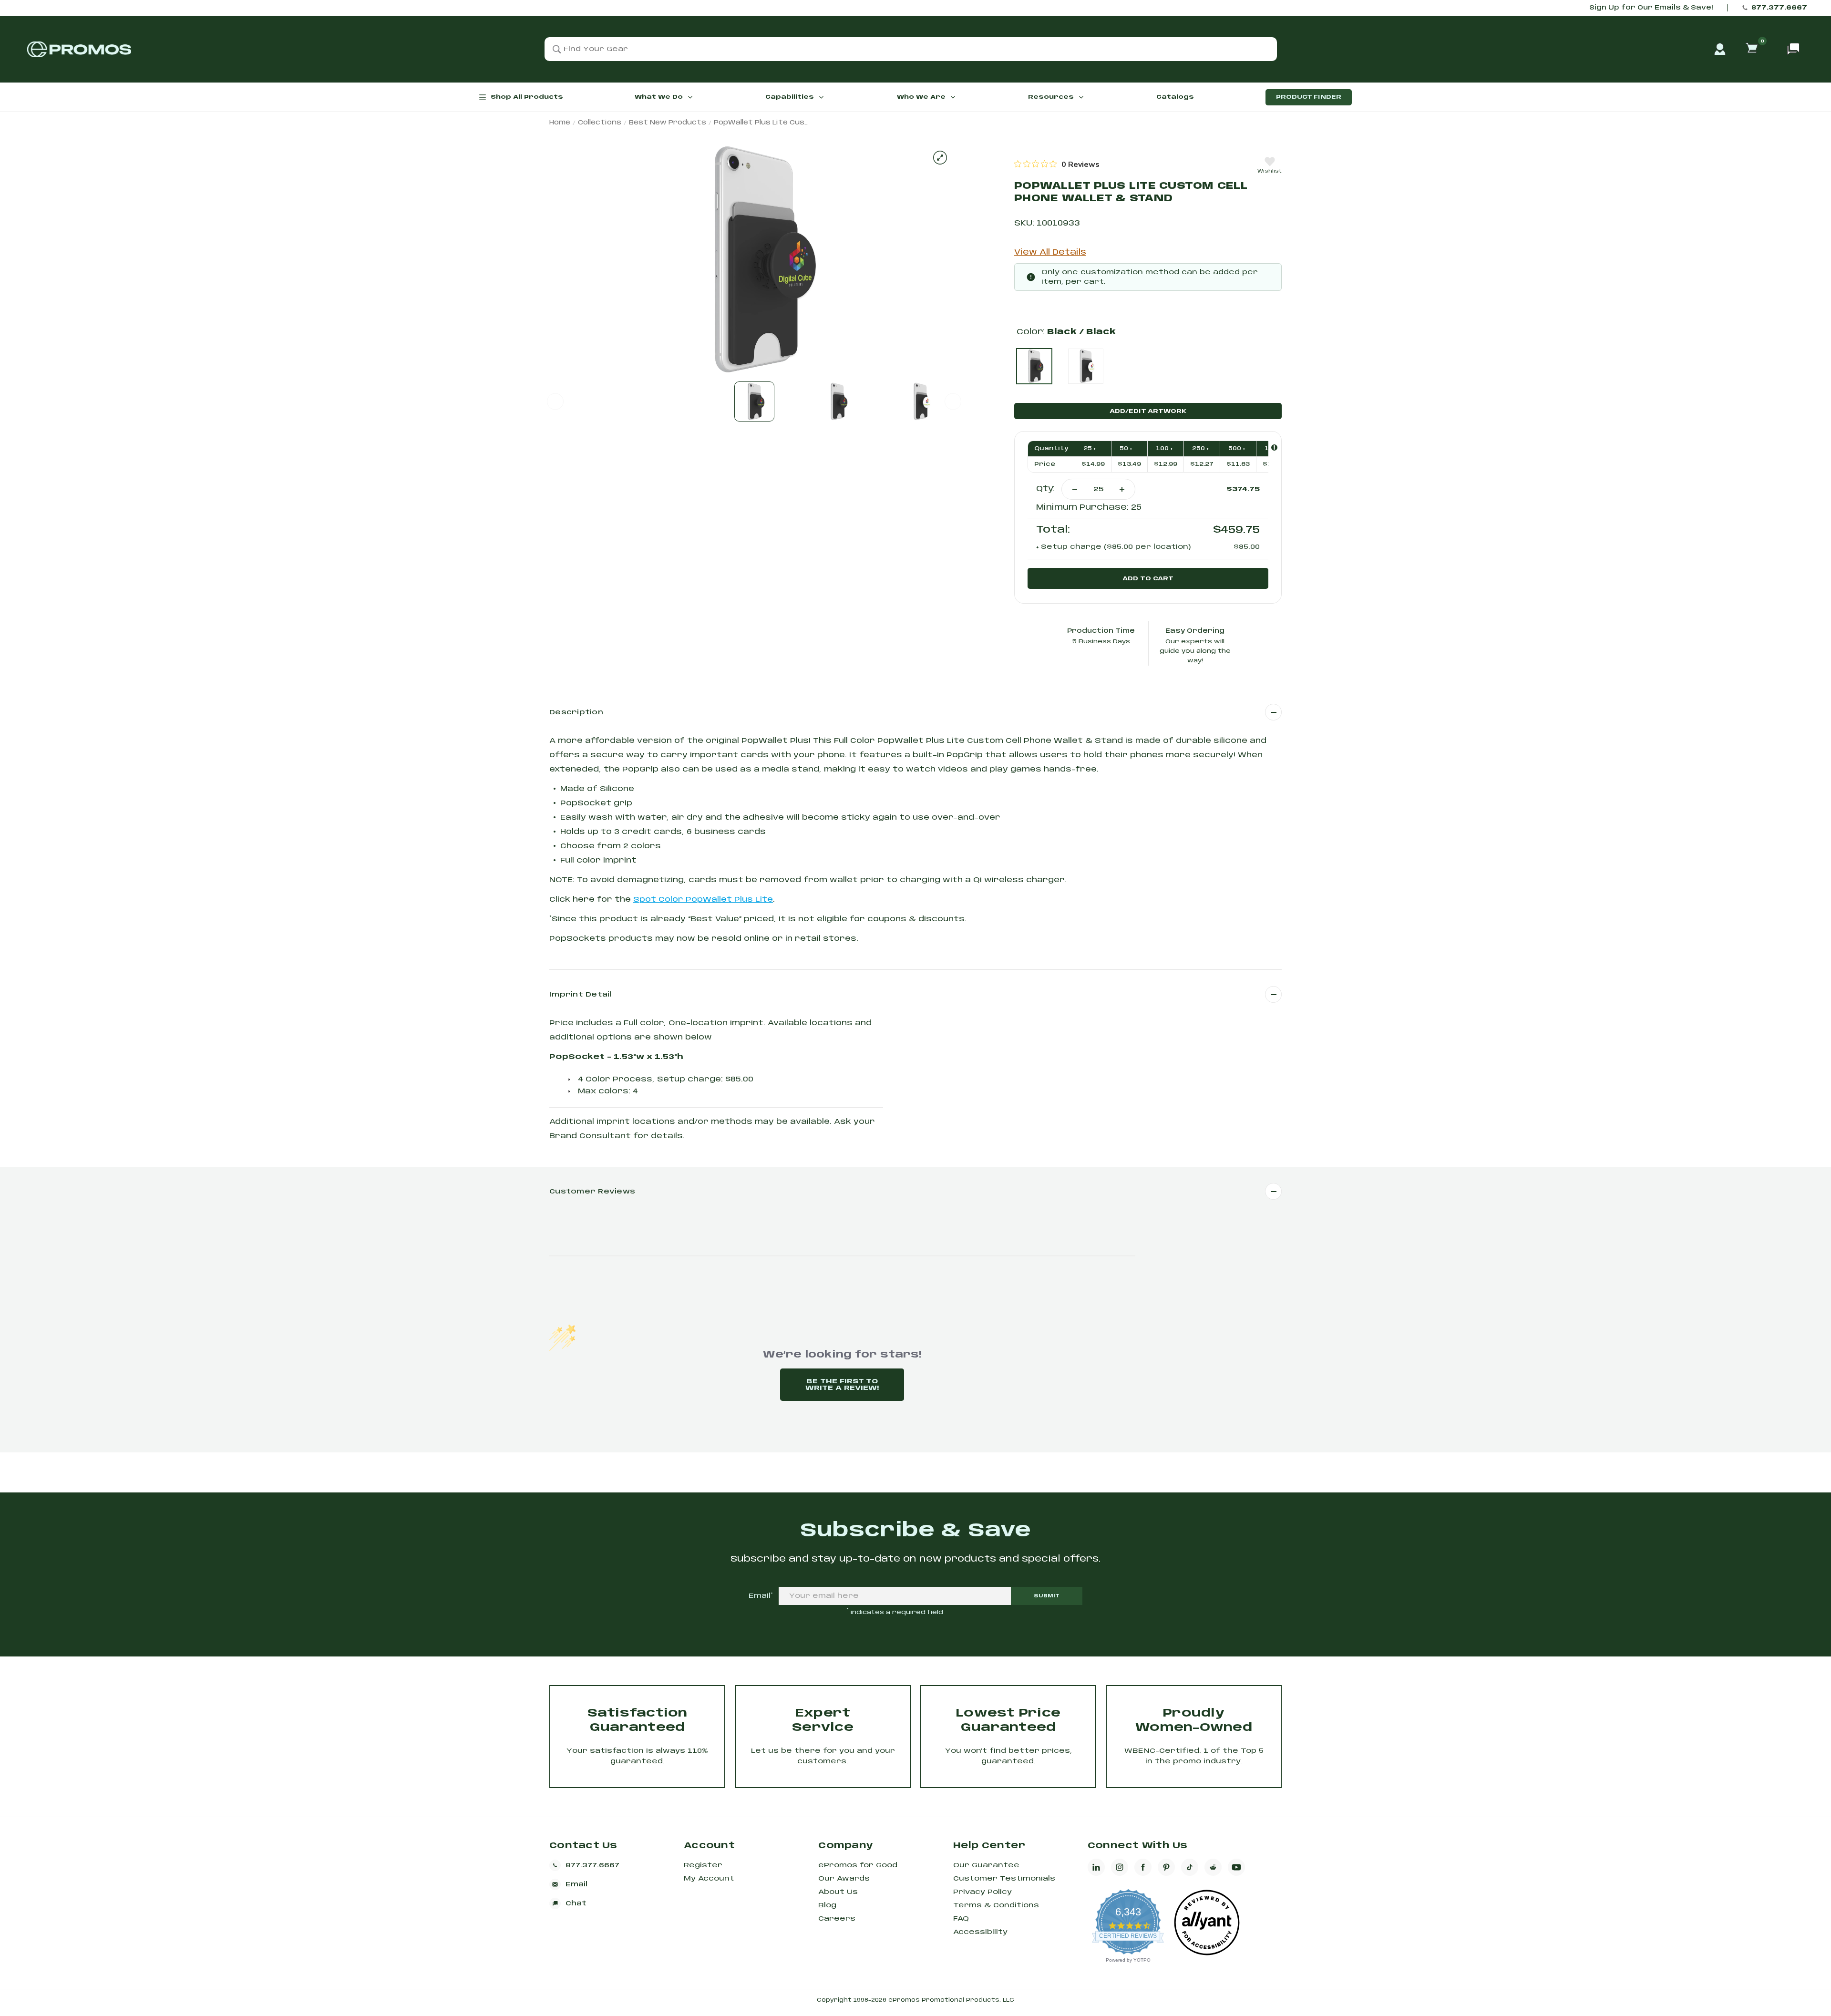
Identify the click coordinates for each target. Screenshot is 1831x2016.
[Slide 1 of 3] (754, 401)
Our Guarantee (986, 1865)
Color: (1066, 332)
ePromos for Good (858, 1865)
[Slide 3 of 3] (920, 401)
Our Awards (844, 1879)
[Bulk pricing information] (1274, 447)
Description (576, 712)
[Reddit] (1213, 1867)
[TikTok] (1190, 1867)
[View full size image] (940, 158)
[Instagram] (1120, 1867)
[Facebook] (1143, 1867)
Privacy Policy (982, 1892)
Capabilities (790, 97)
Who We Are (921, 97)
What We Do (659, 97)
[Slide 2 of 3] (837, 401)
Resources (1051, 97)
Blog (827, 1905)
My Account (709, 1879)
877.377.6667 (1779, 8)
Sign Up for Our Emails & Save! (1651, 8)
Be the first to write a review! (842, 1385)
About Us (838, 1892)
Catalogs (1175, 97)
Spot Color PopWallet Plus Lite (703, 900)
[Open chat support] (1793, 49)
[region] (1057, 164)
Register (703, 1865)
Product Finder (1309, 97)
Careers (837, 1919)
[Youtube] (1236, 1867)
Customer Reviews (592, 1192)
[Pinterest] (1166, 1867)
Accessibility (980, 1932)
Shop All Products (527, 97)
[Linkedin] (1096, 1867)
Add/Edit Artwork (1148, 411)
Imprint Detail (581, 995)
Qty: (1045, 489)
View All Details (1050, 252)
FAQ (961, 1919)
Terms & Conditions (996, 1905)
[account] (1720, 49)
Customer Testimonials (1004, 1879)
